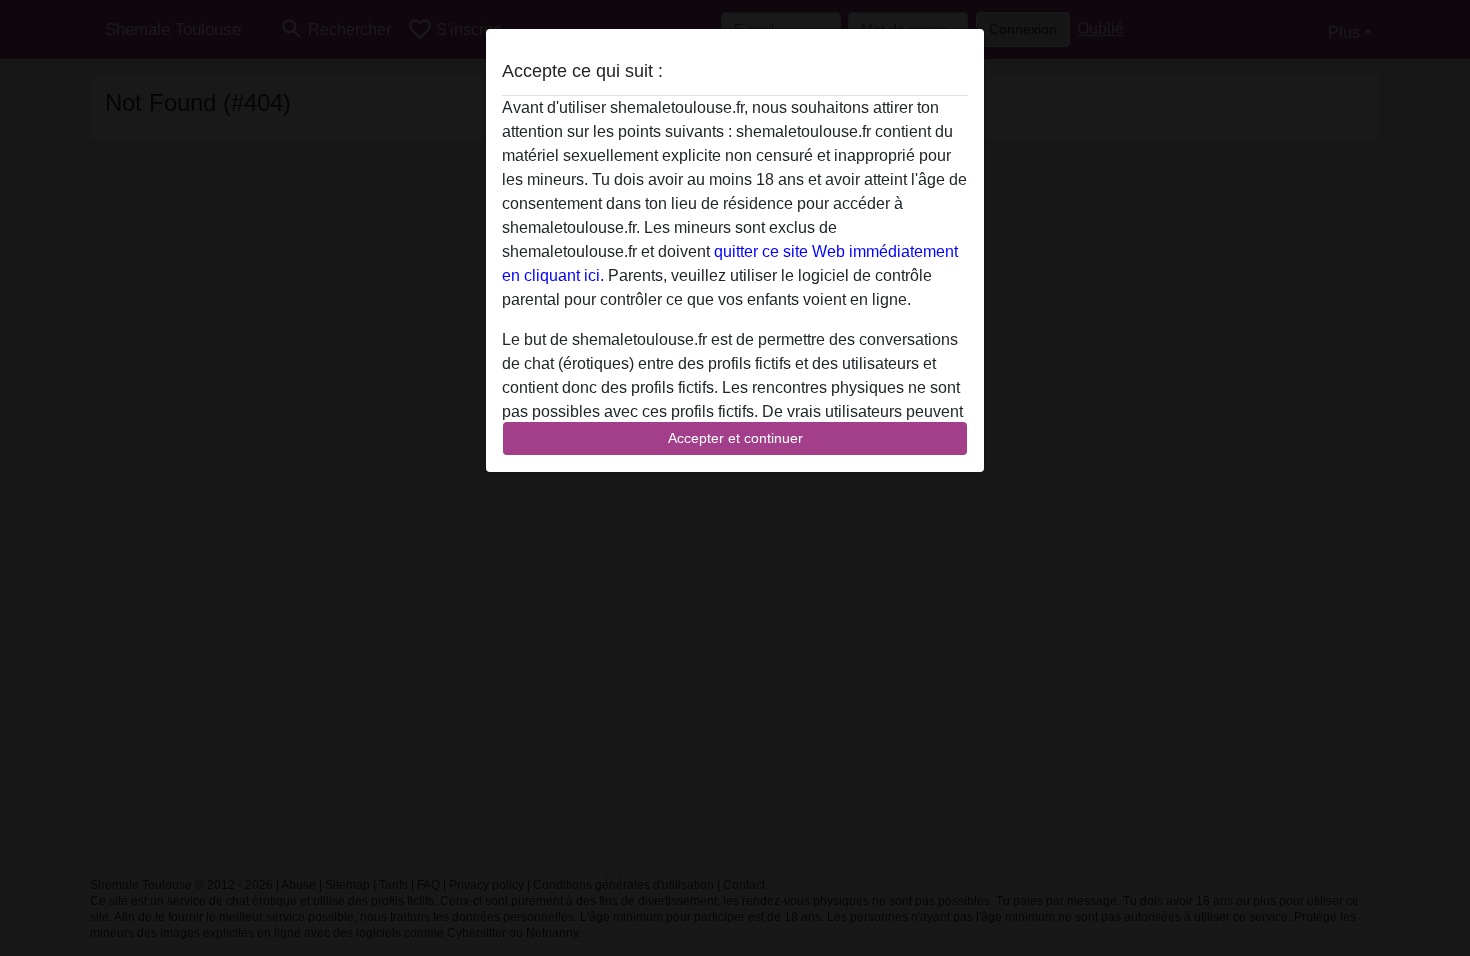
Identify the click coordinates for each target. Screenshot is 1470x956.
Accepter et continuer (735, 438)
